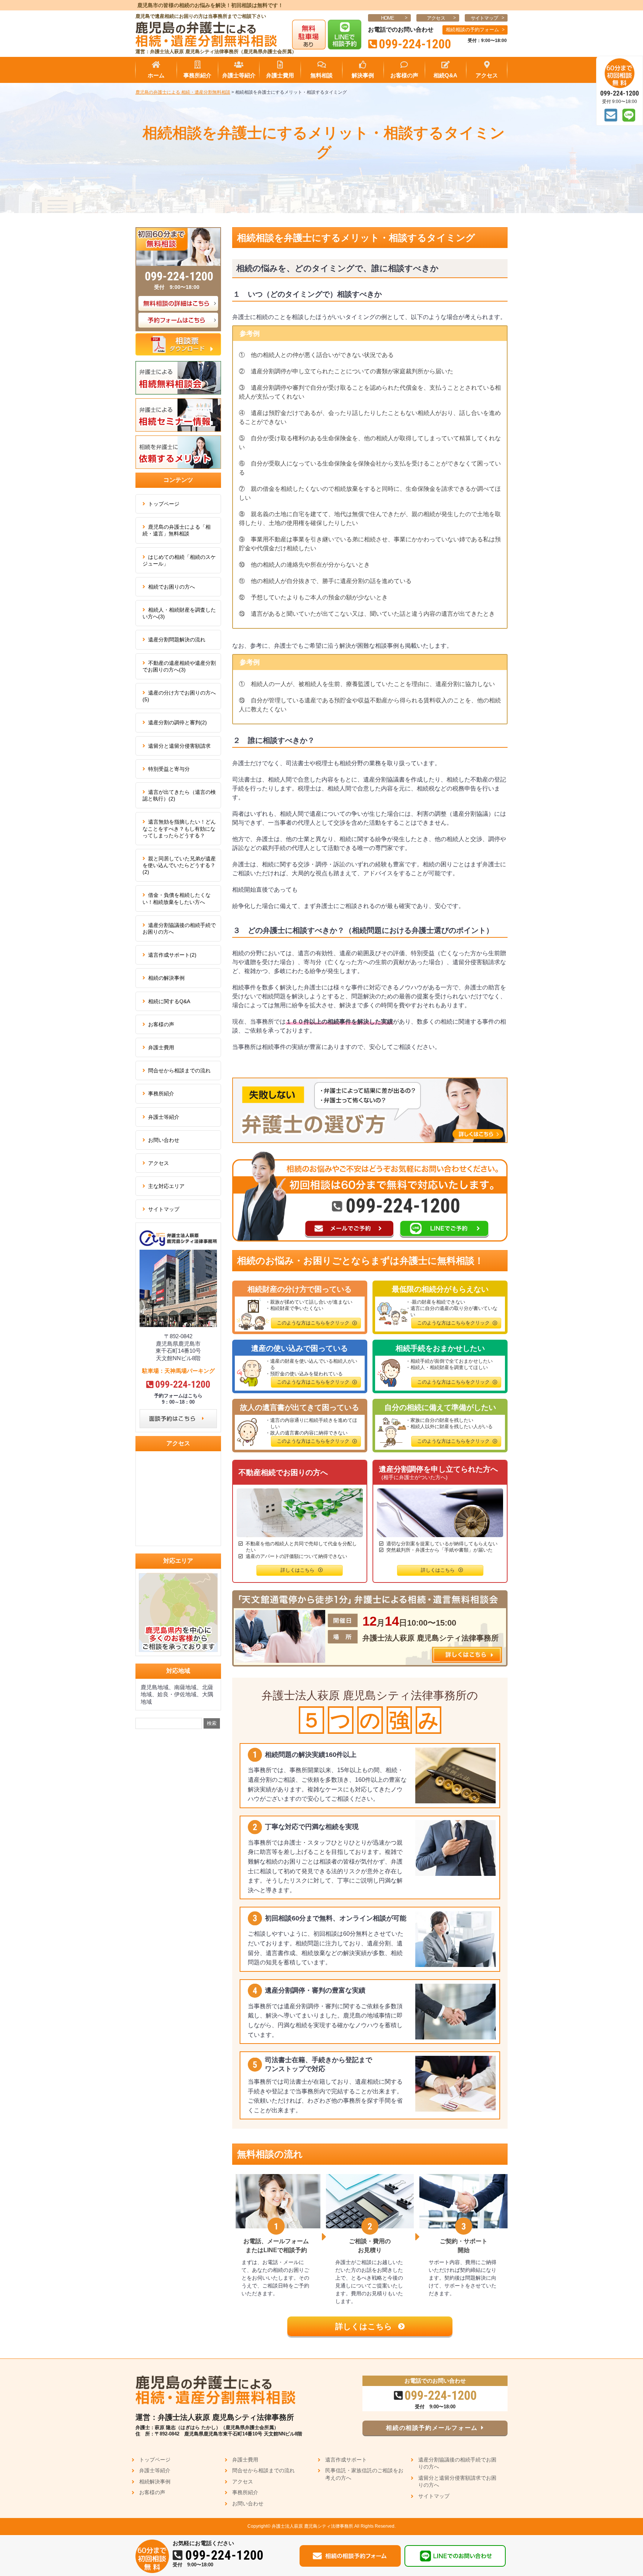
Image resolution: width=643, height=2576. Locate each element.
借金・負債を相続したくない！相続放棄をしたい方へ (177, 898)
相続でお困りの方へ (172, 587)
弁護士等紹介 (164, 1117)
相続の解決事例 (166, 978)
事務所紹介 (161, 1094)
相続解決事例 (155, 2482)
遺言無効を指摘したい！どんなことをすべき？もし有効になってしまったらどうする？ (179, 828)
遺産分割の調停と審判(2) (177, 722)
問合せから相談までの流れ (179, 1070)
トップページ (164, 504)
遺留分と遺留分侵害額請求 (179, 746)
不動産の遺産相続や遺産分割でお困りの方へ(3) (179, 666)
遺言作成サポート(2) (172, 955)
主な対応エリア (166, 1186)
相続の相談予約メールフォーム (432, 2428)
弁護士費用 (161, 1047)
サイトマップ (484, 18)
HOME (388, 18)
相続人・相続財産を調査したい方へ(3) (179, 613)
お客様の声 (161, 1024)
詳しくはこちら (365, 2326)
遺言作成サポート (346, 2460)
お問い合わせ (164, 1140)
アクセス (436, 18)
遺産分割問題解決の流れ (177, 640)
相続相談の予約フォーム (472, 30)
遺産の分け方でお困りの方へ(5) (179, 696)
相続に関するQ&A (169, 1001)
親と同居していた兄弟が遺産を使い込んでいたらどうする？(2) (179, 865)
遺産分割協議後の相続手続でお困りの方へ (179, 928)
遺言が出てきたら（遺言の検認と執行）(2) (179, 795)
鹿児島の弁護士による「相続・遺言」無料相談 (177, 530)
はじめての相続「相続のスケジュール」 (179, 560)
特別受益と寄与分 (169, 769)
